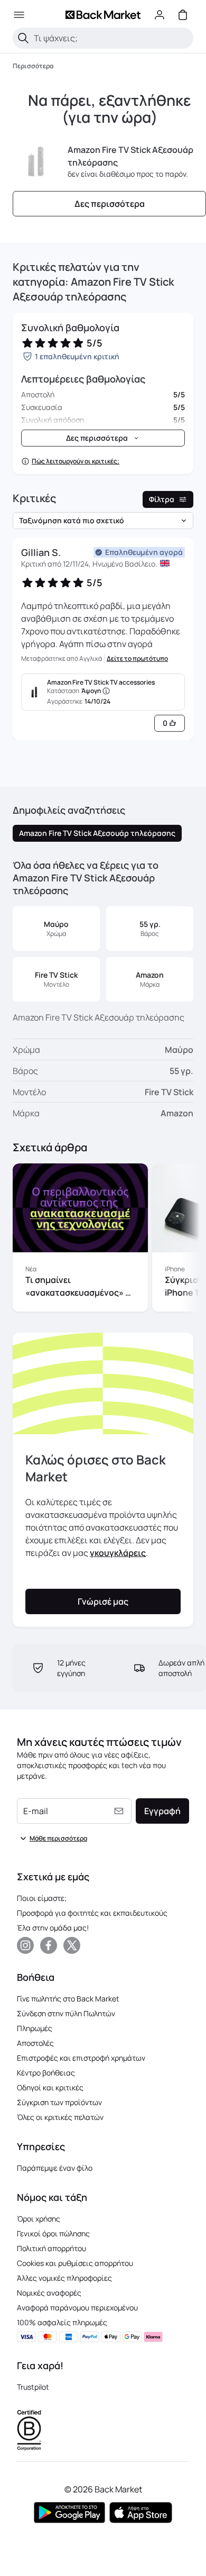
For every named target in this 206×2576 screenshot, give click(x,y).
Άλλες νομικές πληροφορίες (64, 2278)
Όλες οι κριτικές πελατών (60, 2117)
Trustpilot (33, 2387)
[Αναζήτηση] (23, 38)
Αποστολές (35, 2043)
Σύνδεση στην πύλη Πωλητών (66, 2013)
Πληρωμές (35, 2028)
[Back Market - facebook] (49, 1945)
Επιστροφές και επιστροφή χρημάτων (81, 2058)
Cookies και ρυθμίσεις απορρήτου (75, 2263)
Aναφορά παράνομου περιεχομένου (77, 2308)
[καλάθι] (183, 15)
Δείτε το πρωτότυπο (137, 659)
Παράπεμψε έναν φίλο (55, 2168)
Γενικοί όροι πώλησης (53, 2233)
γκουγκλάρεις (118, 1553)
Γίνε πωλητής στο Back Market (68, 1999)
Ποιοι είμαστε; (42, 1898)
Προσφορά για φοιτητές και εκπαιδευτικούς (92, 1913)
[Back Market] (103, 15)
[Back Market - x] (72, 1945)
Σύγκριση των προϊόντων (59, 2102)
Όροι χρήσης (39, 2219)
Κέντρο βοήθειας (46, 2073)
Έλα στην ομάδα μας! (53, 1928)
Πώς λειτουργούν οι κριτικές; (76, 461)
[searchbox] (111, 38)
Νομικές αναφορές (49, 2293)
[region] (103, 1240)
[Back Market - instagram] (25, 1945)
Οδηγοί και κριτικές (50, 2087)
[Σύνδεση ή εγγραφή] (160, 15)
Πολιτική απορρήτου (51, 2248)
